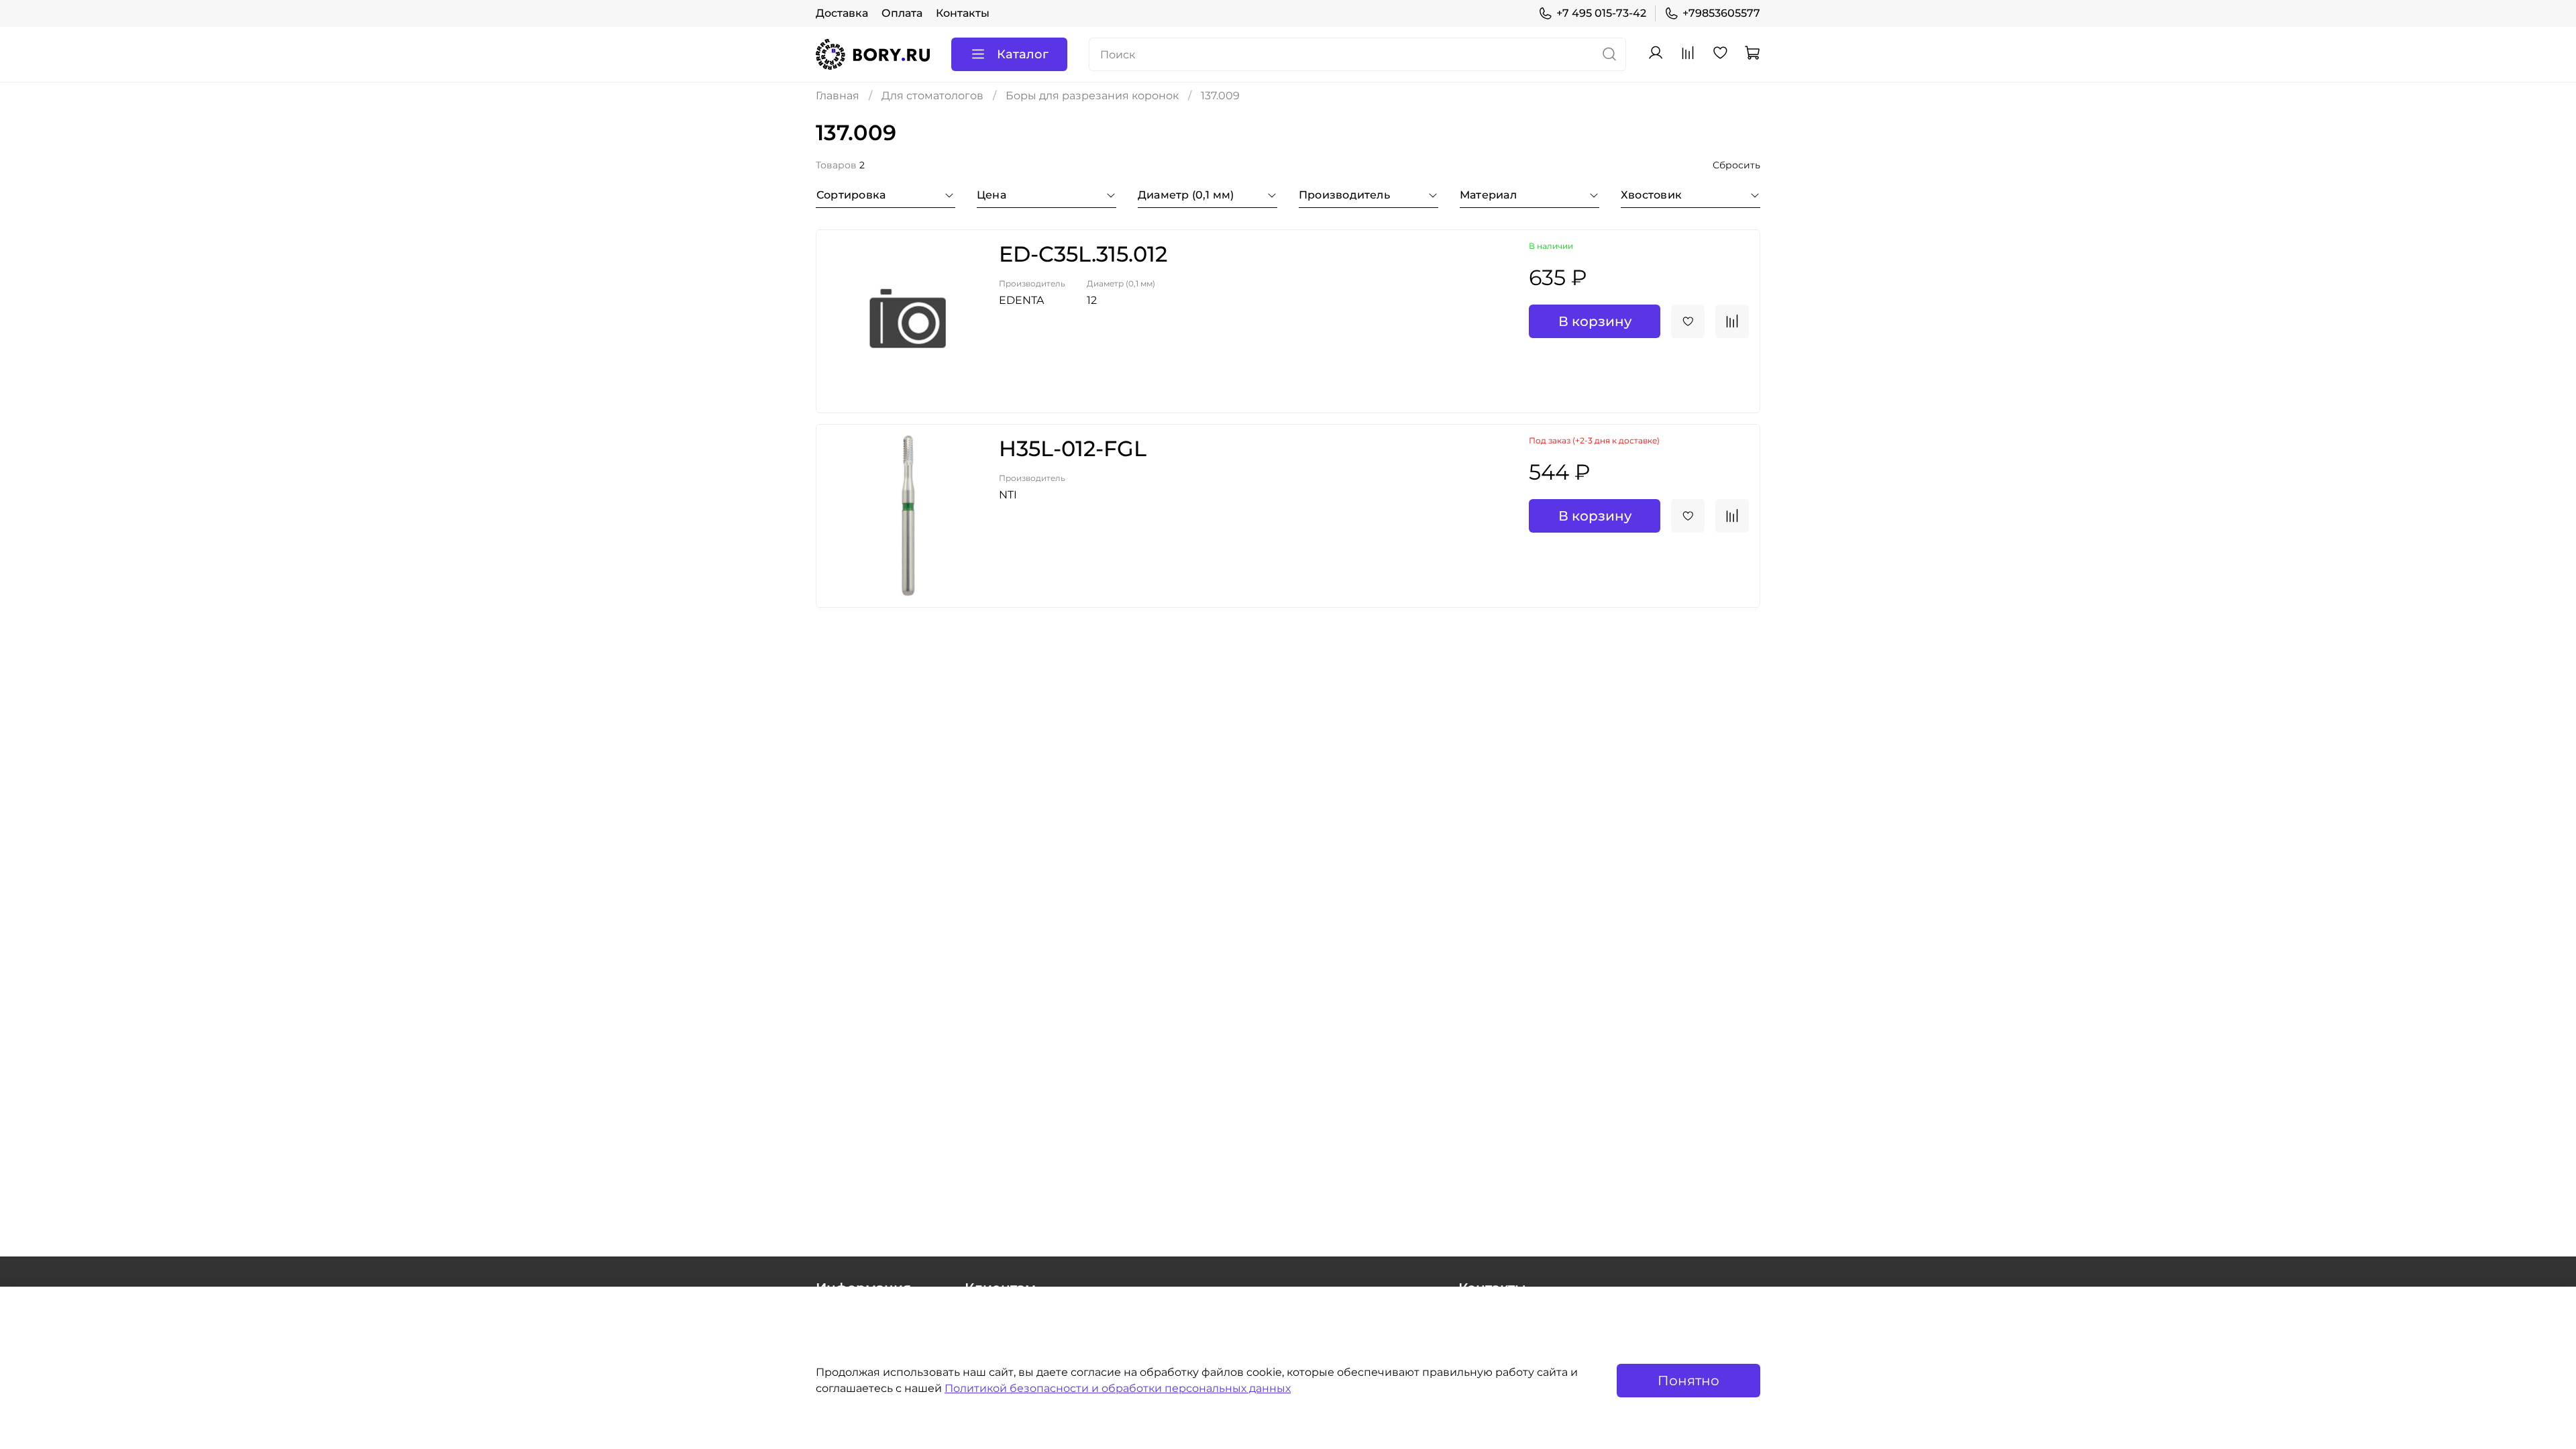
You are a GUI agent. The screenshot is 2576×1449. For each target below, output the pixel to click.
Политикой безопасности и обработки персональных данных (1118, 1388)
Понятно (1688, 1381)
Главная (838, 96)
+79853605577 (1721, 13)
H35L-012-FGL (1073, 448)
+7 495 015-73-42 (1601, 13)
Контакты (963, 13)
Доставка (842, 13)
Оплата (902, 13)
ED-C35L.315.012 (1083, 254)
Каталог (1023, 54)
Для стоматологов (932, 96)
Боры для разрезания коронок (1092, 96)
